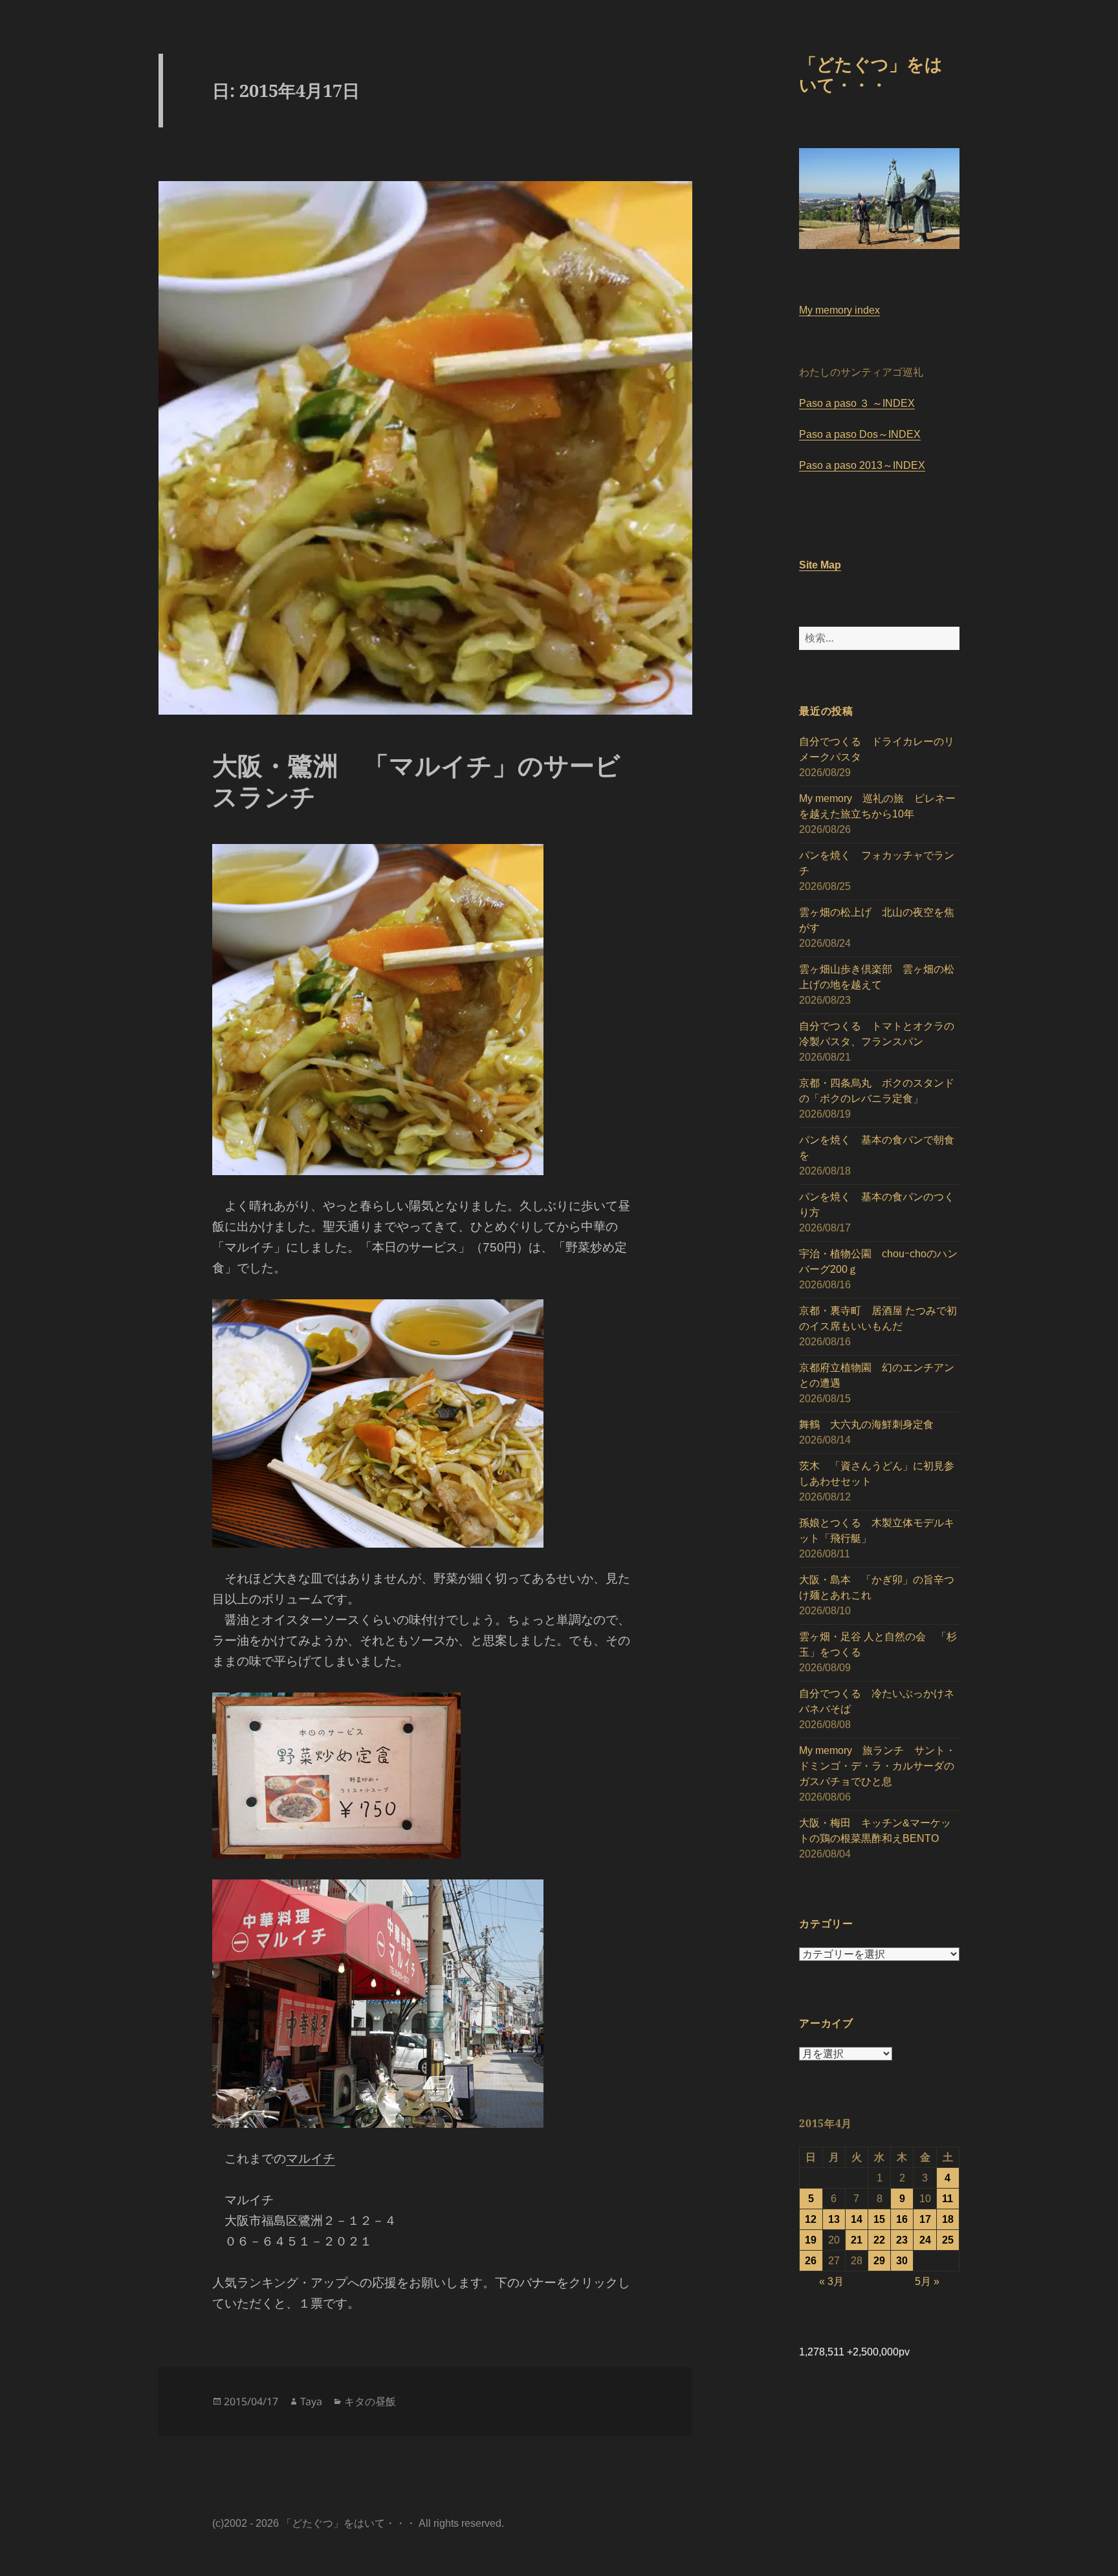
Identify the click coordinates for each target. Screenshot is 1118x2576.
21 (857, 2240)
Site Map (820, 565)
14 (857, 2219)
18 (948, 2219)
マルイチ (311, 2159)
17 (925, 2219)
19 (811, 2240)
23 (902, 2240)
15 (879, 2219)
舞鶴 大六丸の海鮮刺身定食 (866, 1424)
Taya (311, 2401)
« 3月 (831, 2281)
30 (902, 2261)
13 (834, 2219)
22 (879, 2240)
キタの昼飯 (370, 2401)
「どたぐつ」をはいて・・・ (871, 74)
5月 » (927, 2281)
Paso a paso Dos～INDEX (860, 434)
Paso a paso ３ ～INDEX (857, 403)
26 (811, 2261)
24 (925, 2240)
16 (902, 2219)
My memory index (839, 310)
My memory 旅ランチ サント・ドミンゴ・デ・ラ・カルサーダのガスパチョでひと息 (877, 1766)
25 (948, 2240)
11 (948, 2199)
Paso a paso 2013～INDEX (862, 465)
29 (879, 2261)
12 (811, 2219)
